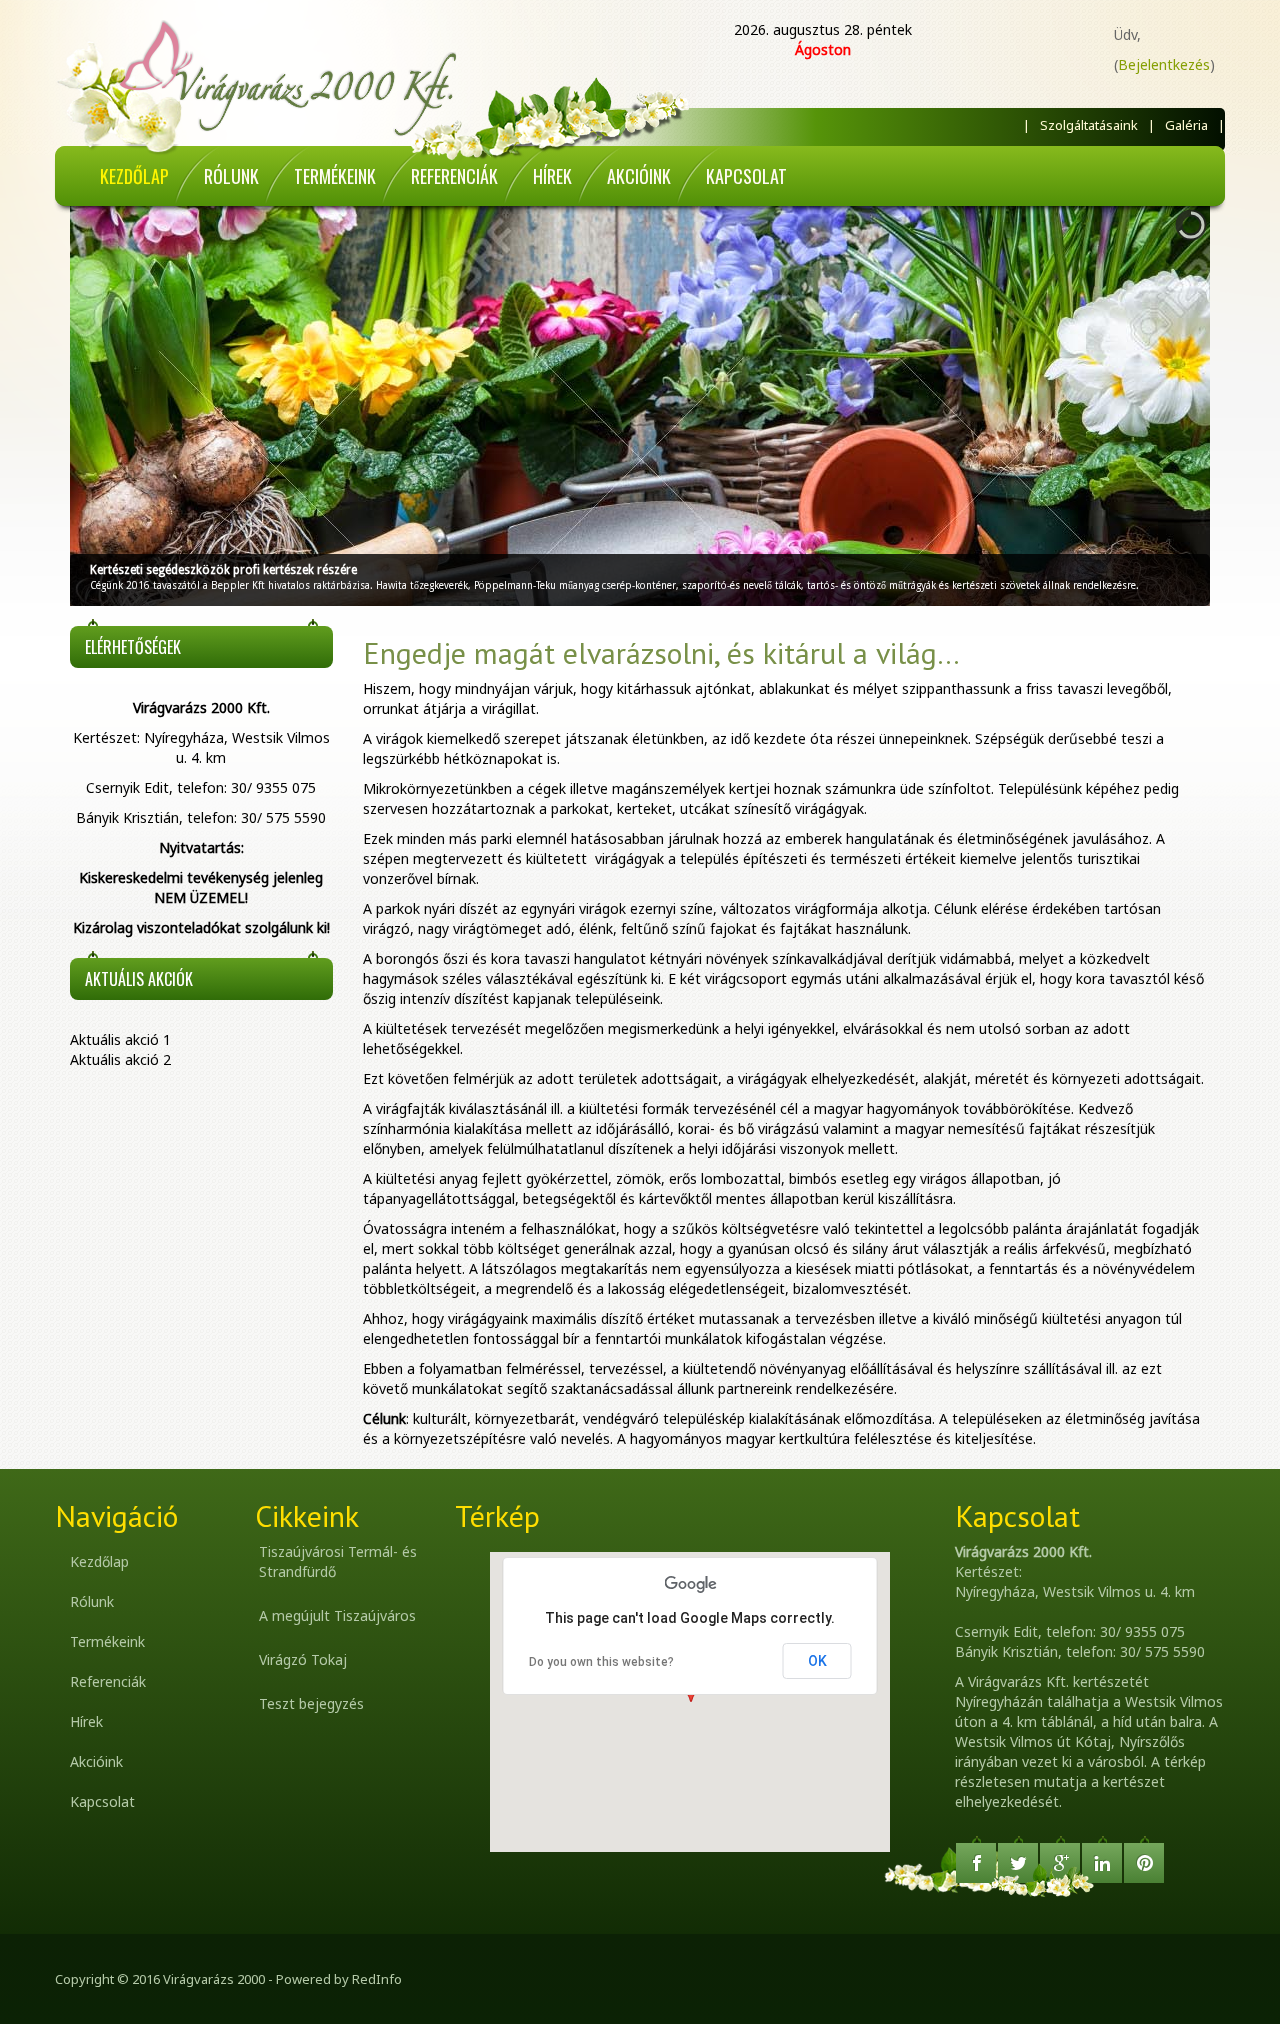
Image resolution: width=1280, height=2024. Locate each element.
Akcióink (96, 1761)
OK (817, 1661)
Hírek (86, 1721)
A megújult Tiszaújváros (337, 1615)
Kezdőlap (99, 1561)
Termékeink (107, 1641)
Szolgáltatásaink (1089, 125)
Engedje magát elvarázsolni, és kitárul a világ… (661, 652)
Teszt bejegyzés (311, 1703)
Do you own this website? (601, 1662)
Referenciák (108, 1681)
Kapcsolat (102, 1801)
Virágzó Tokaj (303, 1659)
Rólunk (92, 1601)
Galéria (1186, 125)
